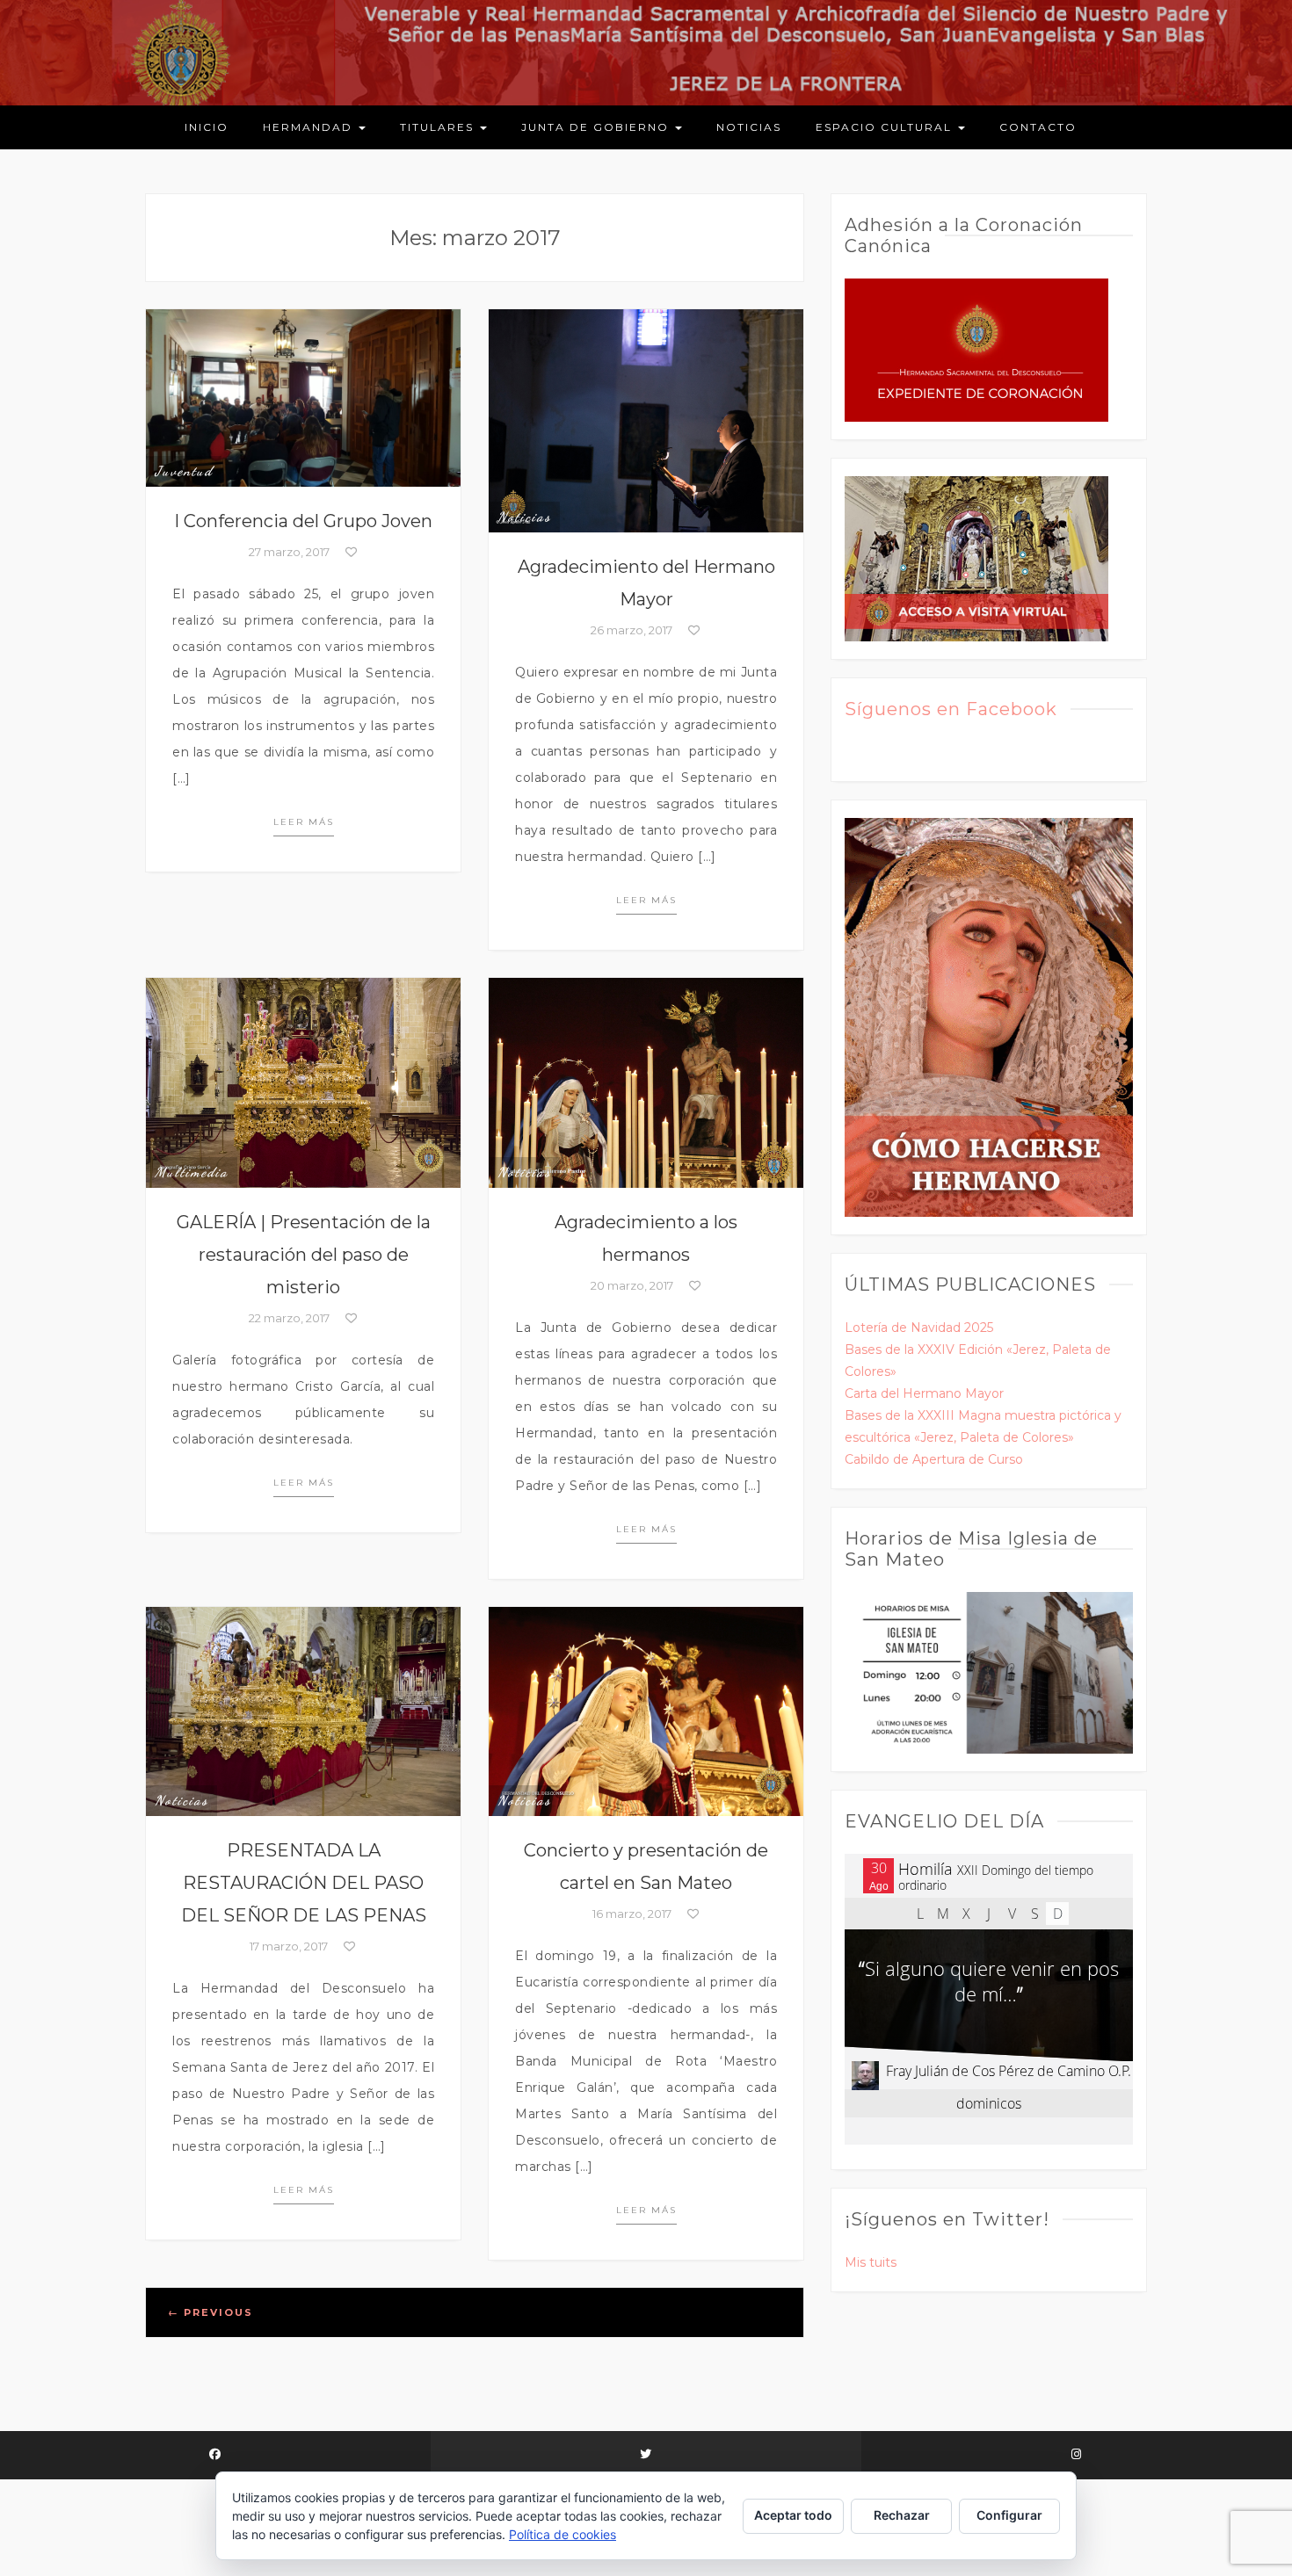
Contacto (1038, 127)
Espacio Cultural (886, 127)
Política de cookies (563, 2534)
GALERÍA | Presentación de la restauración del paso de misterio (304, 1255)
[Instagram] (1077, 2455)
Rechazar (902, 2515)
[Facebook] (215, 2455)
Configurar (1009, 2515)
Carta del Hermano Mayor (924, 1393)
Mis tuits (871, 2262)
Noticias (749, 127)
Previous (210, 2312)
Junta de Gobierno (597, 127)
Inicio (207, 127)
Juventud (184, 471)
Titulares (439, 127)
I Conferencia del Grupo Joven (303, 521)
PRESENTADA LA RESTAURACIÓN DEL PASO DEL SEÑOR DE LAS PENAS (304, 1883)
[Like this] (351, 552)
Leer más (304, 822)
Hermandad (310, 127)
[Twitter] (646, 2455)
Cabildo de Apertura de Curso (934, 1459)
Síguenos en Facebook (951, 709)
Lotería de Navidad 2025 (919, 1328)
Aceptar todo (793, 2515)
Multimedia (192, 1172)
